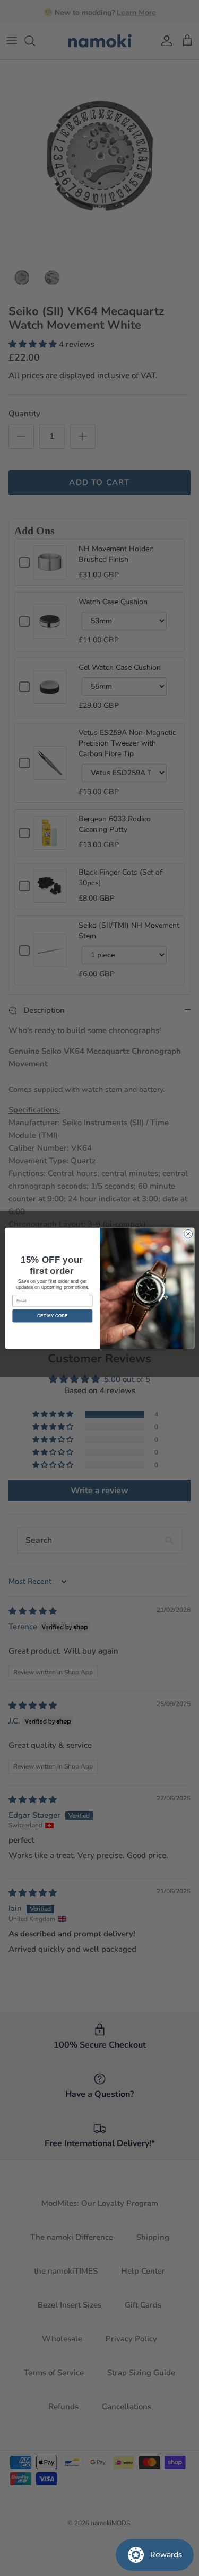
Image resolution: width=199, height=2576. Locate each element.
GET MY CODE (53, 1316)
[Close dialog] (188, 1234)
